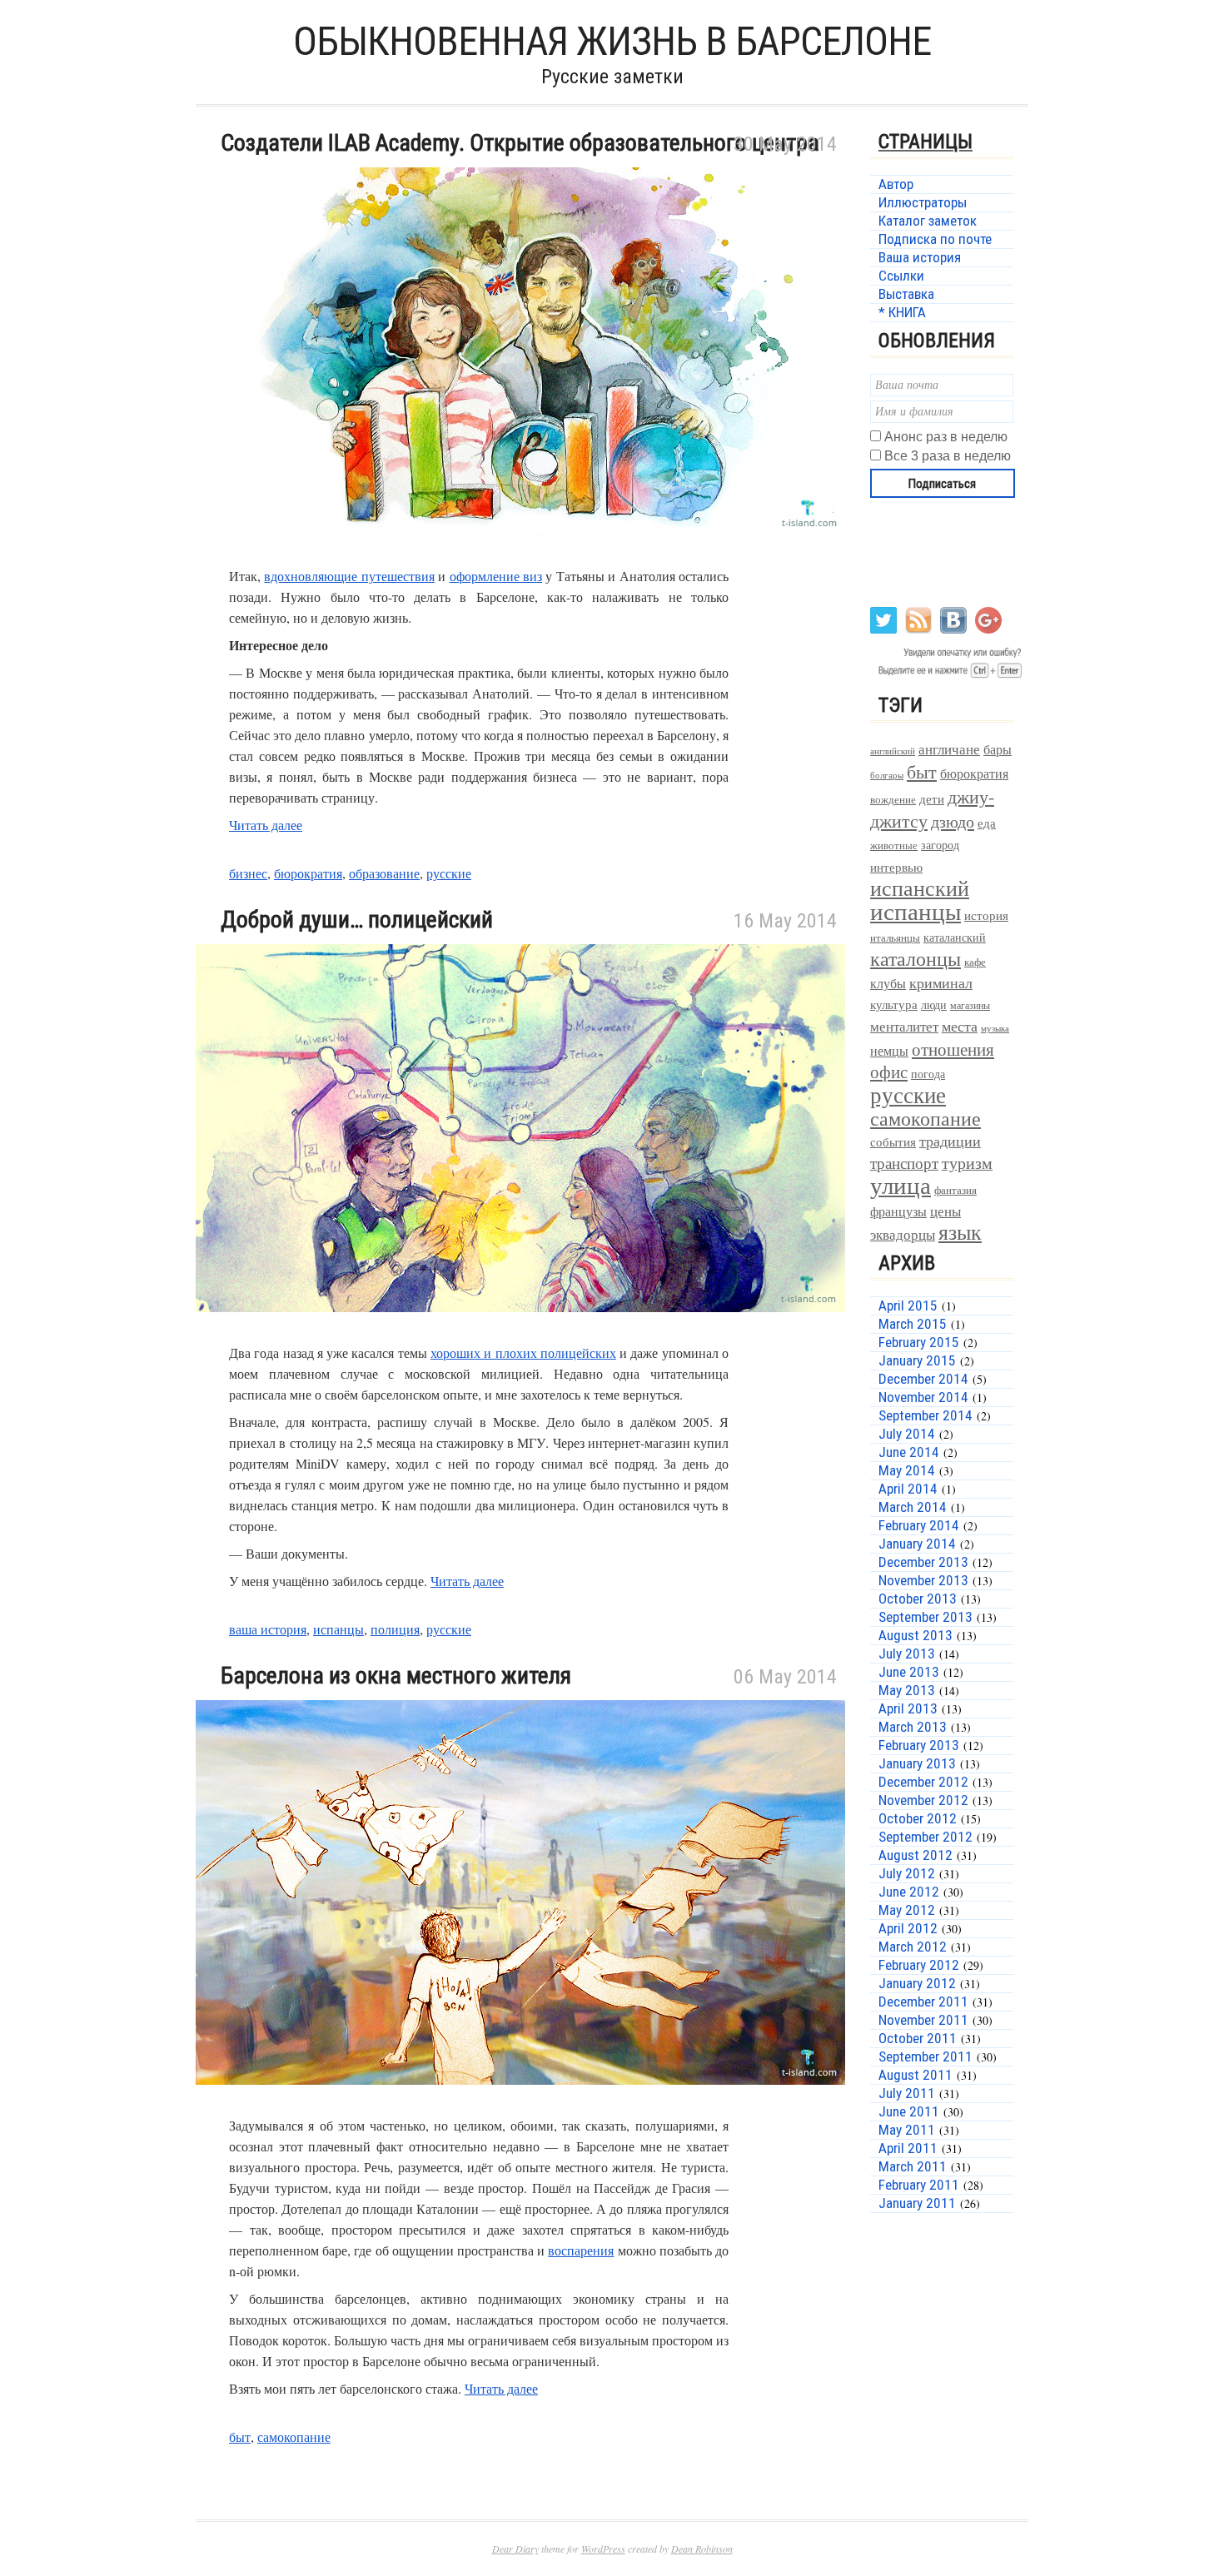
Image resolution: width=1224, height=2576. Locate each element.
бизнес (248, 873)
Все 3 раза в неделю (948, 456)
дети (932, 798)
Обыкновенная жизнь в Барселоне (612, 41)
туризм (967, 1163)
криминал (941, 982)
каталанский (955, 937)
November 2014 (923, 1397)
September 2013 (925, 1617)
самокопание (294, 2437)
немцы (889, 1051)
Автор (896, 184)
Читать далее (266, 825)
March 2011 (913, 2166)
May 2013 (907, 1690)
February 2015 (919, 1342)
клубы (888, 983)
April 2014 (908, 1489)
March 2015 (913, 1324)
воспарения (581, 2250)
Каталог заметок (928, 221)
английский (893, 751)
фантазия (955, 1190)
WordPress (603, 2549)
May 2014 (907, 1470)
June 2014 (909, 1452)
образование (384, 873)
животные (894, 845)
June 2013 (909, 1672)
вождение (893, 800)
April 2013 (908, 1708)
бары (998, 749)
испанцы (338, 1629)
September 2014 (925, 1415)
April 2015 (908, 1305)
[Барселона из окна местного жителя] (520, 2104)
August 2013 (916, 1635)
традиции (950, 1141)
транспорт (904, 1163)
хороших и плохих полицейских (523, 1353)
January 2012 (917, 1983)
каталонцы (916, 958)
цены (945, 1211)
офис (889, 1072)
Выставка (906, 294)
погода (928, 1074)
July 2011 (907, 2093)
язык (960, 1231)
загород (940, 845)
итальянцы (895, 937)
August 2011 (916, 2075)
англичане (949, 749)
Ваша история (920, 257)
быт (240, 2437)
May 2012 (907, 1910)
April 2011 (908, 2148)
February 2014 (919, 1525)
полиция (395, 1629)
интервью (896, 867)
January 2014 (917, 1544)
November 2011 (923, 2020)
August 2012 (916, 1855)
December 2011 (923, 2002)
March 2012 (913, 1947)
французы (898, 1211)
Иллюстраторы (923, 202)
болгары (887, 775)
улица (901, 1184)
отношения (953, 1049)
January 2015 (917, 1360)
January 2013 (917, 1763)
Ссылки (901, 276)
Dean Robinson (702, 2549)
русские (449, 873)
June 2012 (909, 1892)
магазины (970, 1005)
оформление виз (496, 576)
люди (934, 1005)
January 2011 (917, 2203)
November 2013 (923, 1580)
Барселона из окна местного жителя (396, 1676)
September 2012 (925, 1837)
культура (894, 1004)
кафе (975, 962)
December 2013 (923, 1562)
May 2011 (907, 2130)
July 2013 (907, 1654)
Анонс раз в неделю (946, 437)
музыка (995, 1028)
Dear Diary (515, 2549)
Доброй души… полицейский (357, 920)
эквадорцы (903, 1234)
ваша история (268, 1629)
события (893, 1141)
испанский (920, 888)
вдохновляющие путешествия (349, 576)
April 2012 (908, 1928)
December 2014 (923, 1379)
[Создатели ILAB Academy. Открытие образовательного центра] (520, 555)
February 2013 (919, 1745)
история (986, 915)
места (960, 1026)
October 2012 (918, 1818)
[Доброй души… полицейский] (520, 1332)
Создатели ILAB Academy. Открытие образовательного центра (520, 143)
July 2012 (907, 1873)
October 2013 (918, 1599)
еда (987, 823)
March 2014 (913, 1507)
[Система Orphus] (947, 676)
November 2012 (923, 1800)
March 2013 (913, 1727)
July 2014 (907, 1434)
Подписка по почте (935, 239)
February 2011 (919, 2185)
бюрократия (308, 873)
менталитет (904, 1026)
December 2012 (923, 1782)
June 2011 (909, 2111)
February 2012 (919, 1965)
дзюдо (953, 821)
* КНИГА (902, 312)
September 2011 (925, 2056)
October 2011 (918, 2038)
